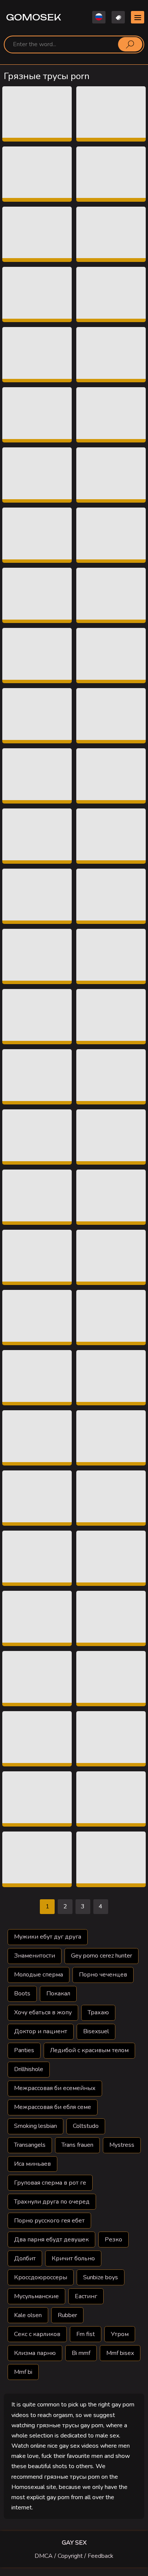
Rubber (67, 2315)
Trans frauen (77, 2145)
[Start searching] (130, 44)
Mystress (122, 2145)
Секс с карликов (37, 2334)
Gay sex (74, 2543)
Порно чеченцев (103, 1975)
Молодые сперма (39, 1975)
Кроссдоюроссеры (41, 2277)
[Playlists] (118, 17)
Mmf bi (23, 2372)
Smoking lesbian (35, 2126)
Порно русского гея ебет (49, 2221)
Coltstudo (86, 2126)
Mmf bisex (120, 2353)
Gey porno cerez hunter (102, 1956)
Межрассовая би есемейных (55, 2088)
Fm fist (86, 2334)
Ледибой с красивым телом (89, 2050)
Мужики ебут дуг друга (48, 1937)
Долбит (25, 2258)
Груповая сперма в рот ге (50, 2183)
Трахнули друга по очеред (52, 2202)
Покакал (58, 1994)
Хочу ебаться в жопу (43, 2012)
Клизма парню (35, 2353)
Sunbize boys (101, 2277)
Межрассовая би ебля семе (53, 2107)
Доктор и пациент (41, 2031)
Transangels (30, 2145)
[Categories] (138, 17)
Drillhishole (29, 2069)
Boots (22, 1994)
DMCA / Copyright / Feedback (74, 2556)
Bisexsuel (96, 2031)
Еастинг (86, 2296)
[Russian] (99, 17)
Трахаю (98, 2012)
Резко (113, 2240)
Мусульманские (36, 2296)
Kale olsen (28, 2315)
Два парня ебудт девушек (51, 2240)
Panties (24, 2050)
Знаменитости (35, 1956)
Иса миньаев (32, 2164)
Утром (120, 2334)
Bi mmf (81, 2353)
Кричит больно (73, 2258)
